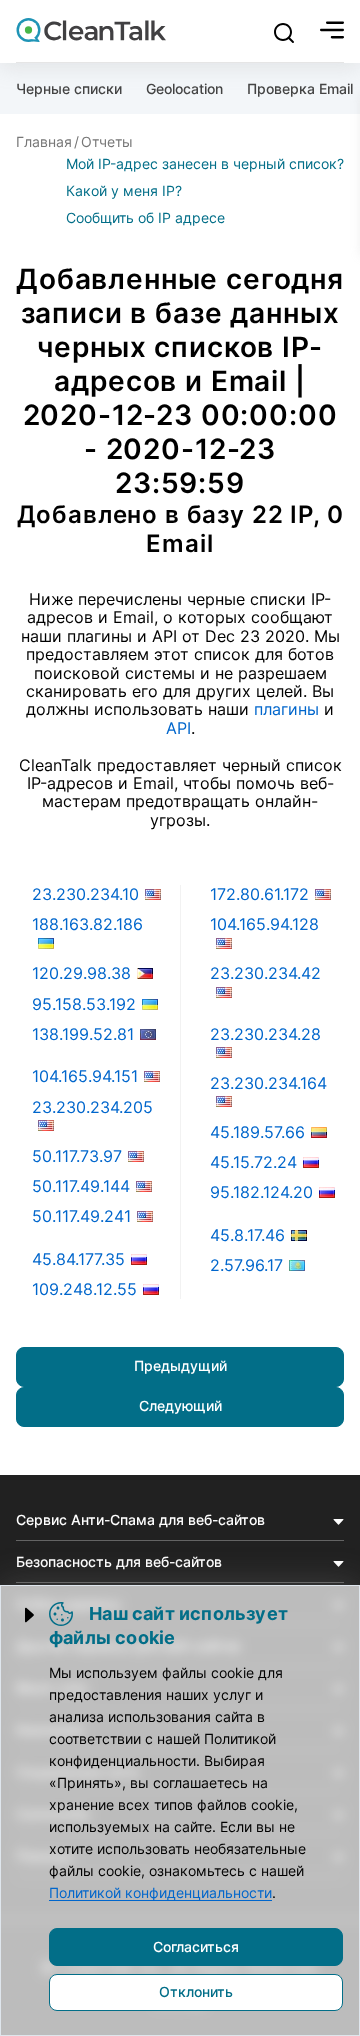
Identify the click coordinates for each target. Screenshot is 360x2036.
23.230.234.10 (85, 894)
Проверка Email (300, 88)
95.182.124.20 (261, 1192)
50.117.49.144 (81, 1186)
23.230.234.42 (265, 973)
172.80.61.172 (259, 894)
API (178, 728)
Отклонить (196, 1991)
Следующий (180, 1405)
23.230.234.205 (92, 1107)
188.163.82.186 (87, 924)
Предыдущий (180, 1365)
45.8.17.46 (247, 1235)
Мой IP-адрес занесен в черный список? (205, 163)
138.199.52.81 (83, 1034)
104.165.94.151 (85, 1076)
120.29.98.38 (81, 973)
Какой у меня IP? (124, 190)
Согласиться (196, 1946)
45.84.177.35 (78, 1259)
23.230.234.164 (268, 1083)
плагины (286, 709)
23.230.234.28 (265, 1034)
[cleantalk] (91, 30)
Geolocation (184, 88)
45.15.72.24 (253, 1162)
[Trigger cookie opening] (31, 1615)
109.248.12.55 (84, 1289)
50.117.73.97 (77, 1156)
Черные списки (69, 88)
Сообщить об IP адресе (145, 217)
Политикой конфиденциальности (160, 1892)
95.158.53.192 (84, 1004)
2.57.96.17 (246, 1265)
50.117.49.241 (81, 1216)
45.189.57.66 (257, 1132)
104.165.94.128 (264, 924)
